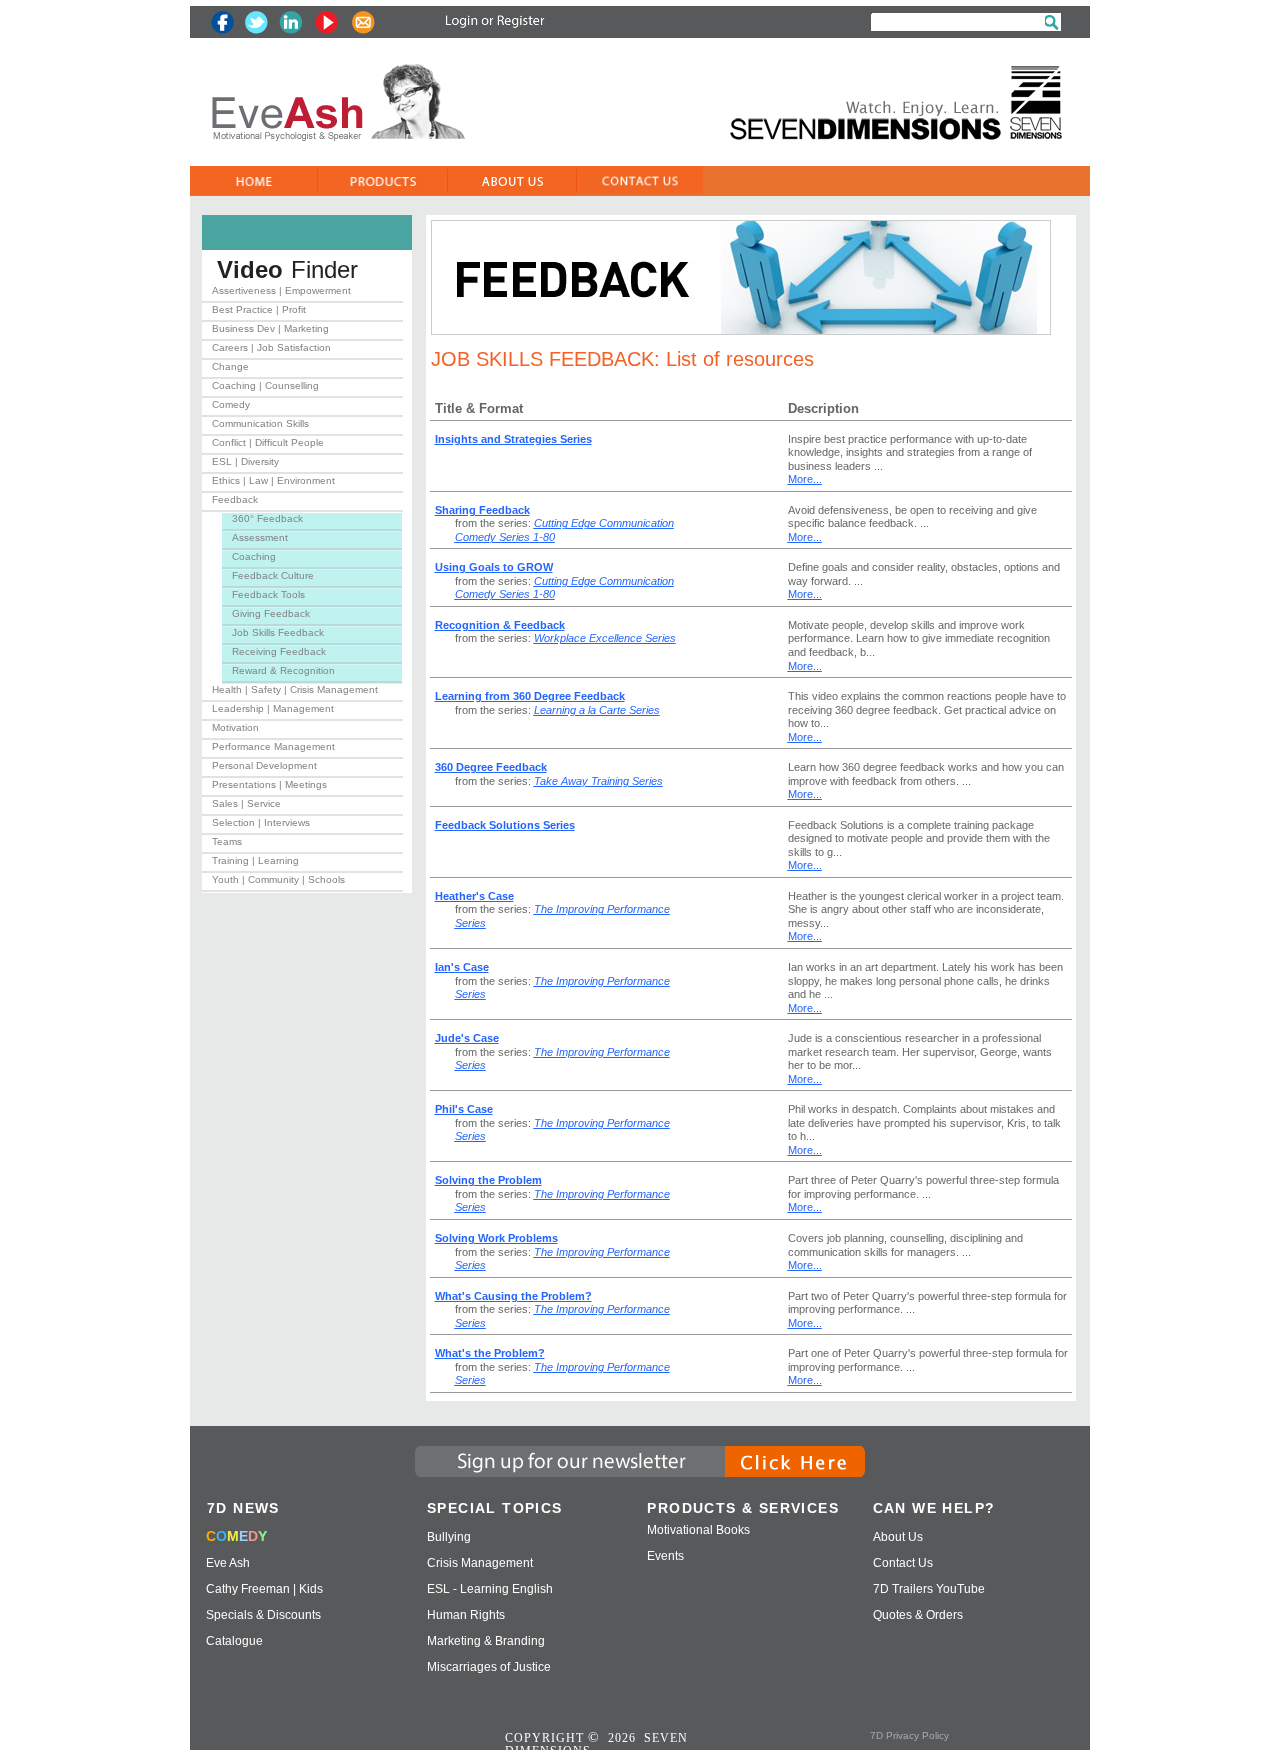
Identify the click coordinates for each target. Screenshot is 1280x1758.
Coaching (254, 556)
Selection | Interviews (261, 822)
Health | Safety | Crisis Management (295, 689)
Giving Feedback (271, 613)
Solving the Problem (488, 1180)
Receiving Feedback (279, 651)
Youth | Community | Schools (278, 879)
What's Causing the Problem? (513, 1296)
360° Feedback (267, 518)
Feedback (235, 499)
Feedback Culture (273, 575)
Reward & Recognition (283, 670)
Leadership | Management (273, 708)
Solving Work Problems (496, 1238)
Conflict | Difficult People (268, 442)
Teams (227, 841)
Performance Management (273, 746)
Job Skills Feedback (278, 632)
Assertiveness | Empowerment (281, 290)
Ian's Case (462, 967)
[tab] (302, 294)
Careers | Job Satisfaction (271, 347)
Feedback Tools (268, 594)
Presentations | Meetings (269, 784)
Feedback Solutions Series (505, 825)
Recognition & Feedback (500, 625)
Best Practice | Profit (259, 309)
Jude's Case (467, 1038)
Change (230, 366)
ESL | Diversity (245, 461)
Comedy (231, 404)
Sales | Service (246, 803)
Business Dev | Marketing (270, 328)
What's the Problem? (490, 1353)
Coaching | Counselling (265, 385)
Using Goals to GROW (494, 567)
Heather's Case (474, 896)
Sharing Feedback (482, 510)
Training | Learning (255, 860)
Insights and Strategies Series (513, 439)
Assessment (260, 537)
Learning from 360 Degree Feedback (530, 696)
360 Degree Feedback (491, 767)
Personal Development (264, 765)
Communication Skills (260, 423)
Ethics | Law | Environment (273, 480)
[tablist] (302, 589)
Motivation (235, 727)
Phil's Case (464, 1109)
